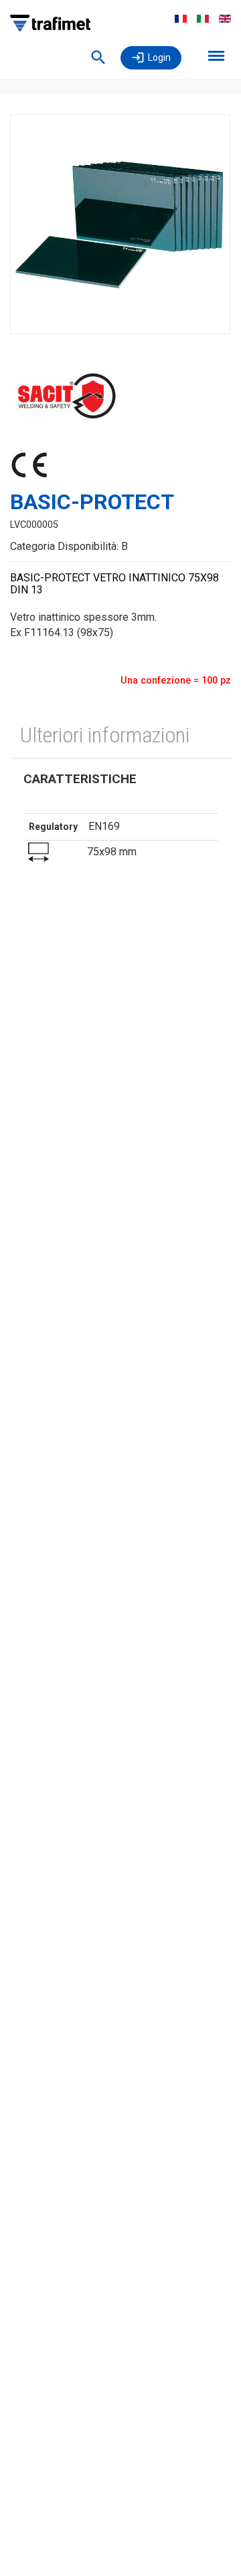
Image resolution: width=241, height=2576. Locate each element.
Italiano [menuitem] (203, 19)
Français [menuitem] (181, 19)
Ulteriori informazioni (105, 735)
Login (159, 57)
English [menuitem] (225, 19)
